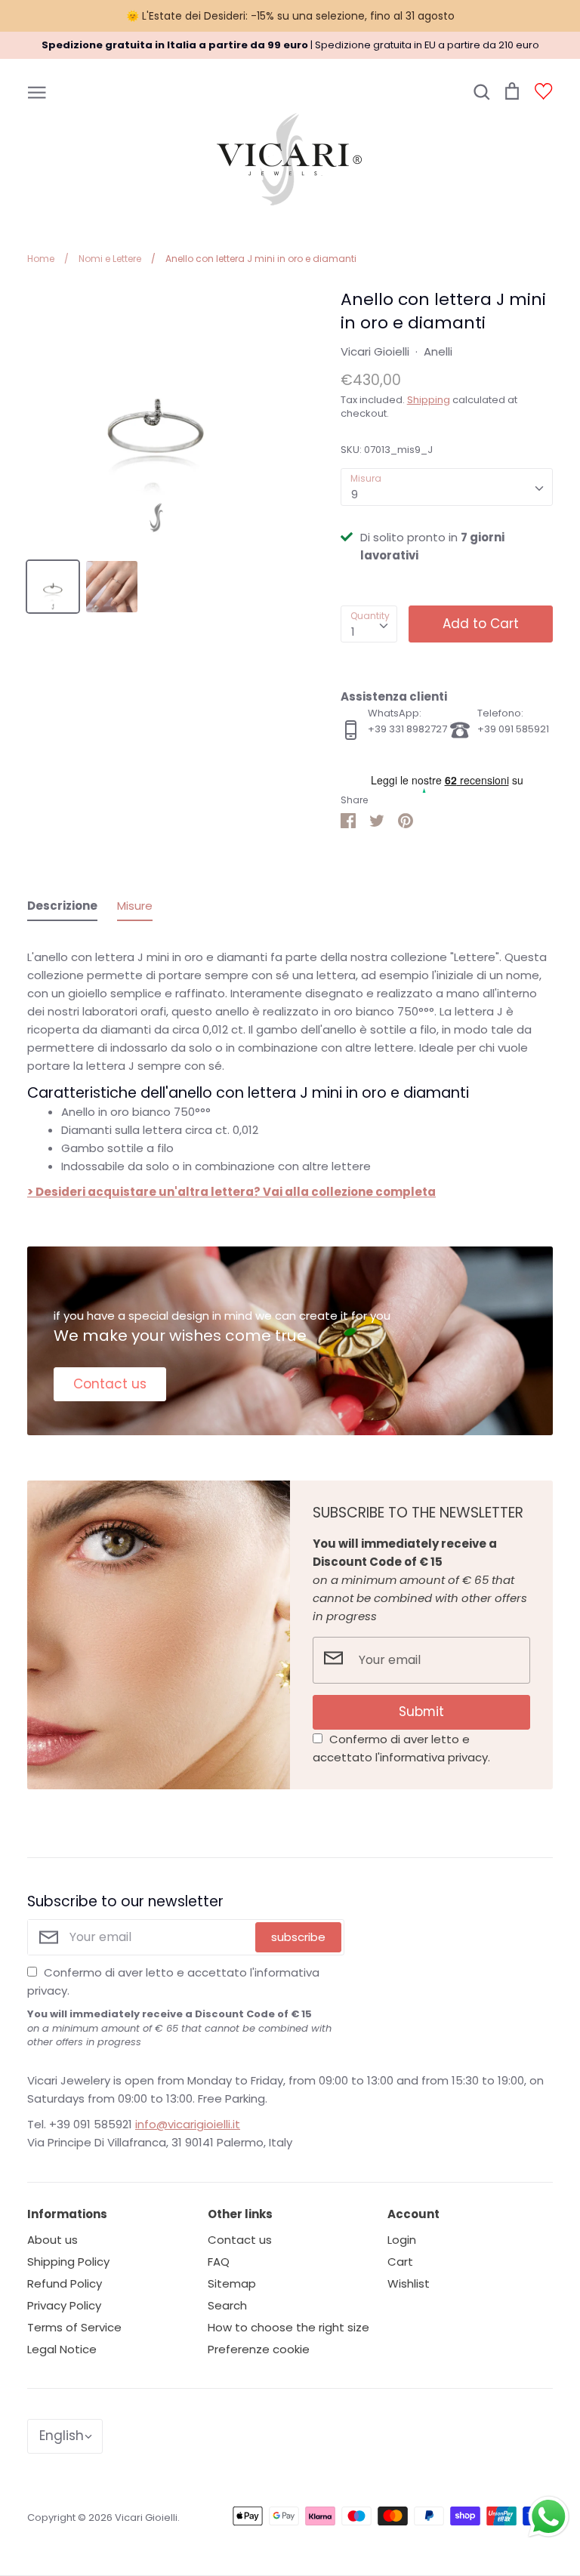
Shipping (429, 400)
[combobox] (447, 487)
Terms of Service (74, 2327)
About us (52, 2240)
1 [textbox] (353, 632)
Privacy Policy (64, 2305)
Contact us (110, 1384)
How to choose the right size (288, 2327)
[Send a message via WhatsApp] (549, 2517)
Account (413, 2214)
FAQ (219, 2262)
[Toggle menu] (37, 91)
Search (227, 2305)
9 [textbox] (355, 494)
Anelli (438, 351)
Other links (240, 2214)
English (62, 2436)
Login (402, 2240)
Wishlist (409, 2283)
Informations (67, 2214)
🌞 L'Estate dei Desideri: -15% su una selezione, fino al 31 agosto (290, 16)
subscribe (298, 1937)
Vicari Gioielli (375, 351)
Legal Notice (62, 2349)
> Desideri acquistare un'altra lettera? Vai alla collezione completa (231, 1192)
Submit (421, 1712)
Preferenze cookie (259, 2349)
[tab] (62, 909)
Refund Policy (65, 2283)
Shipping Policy (68, 2262)
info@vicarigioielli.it (188, 2124)
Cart (400, 2262)
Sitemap (232, 2283)
